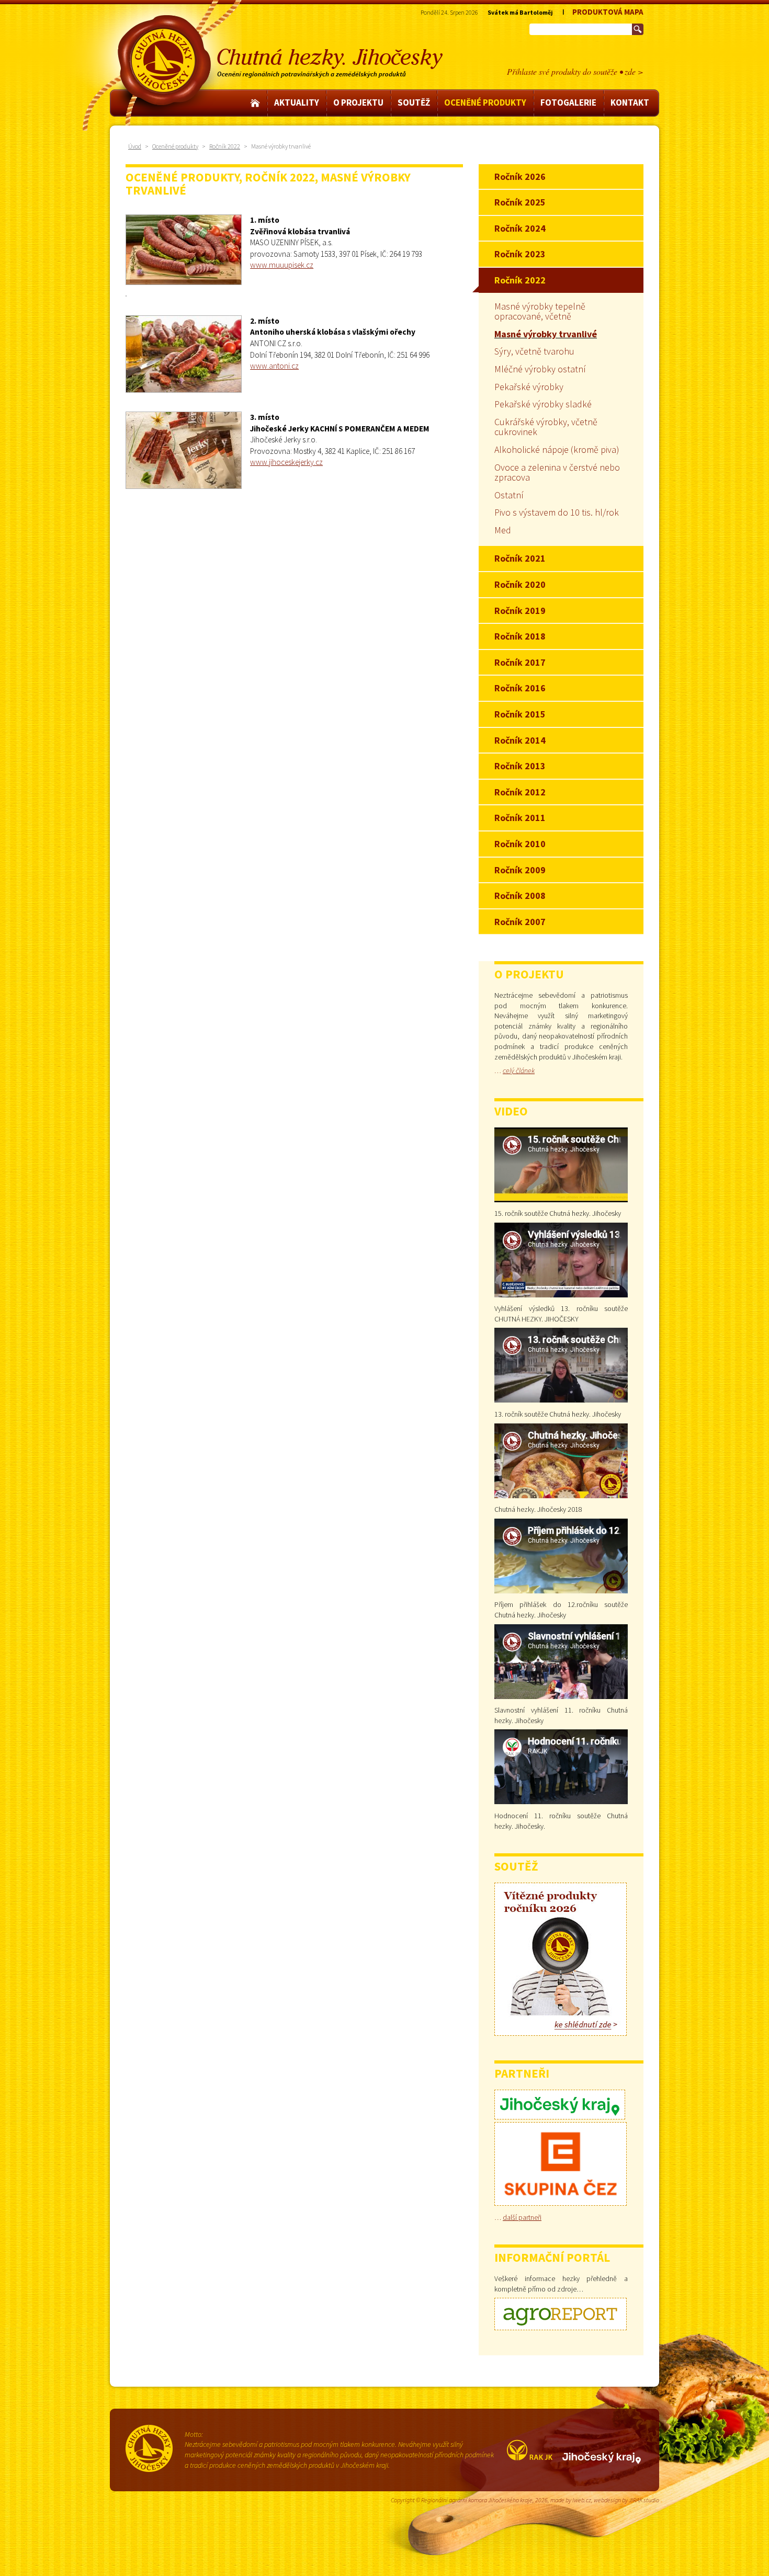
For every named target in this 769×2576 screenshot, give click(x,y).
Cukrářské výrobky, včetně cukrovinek (546, 427)
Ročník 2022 (225, 146)
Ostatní (509, 495)
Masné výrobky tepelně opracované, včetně (540, 311)
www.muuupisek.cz (282, 265)
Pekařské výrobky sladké (543, 404)
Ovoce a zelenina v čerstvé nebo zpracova (557, 472)
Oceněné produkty (175, 146)
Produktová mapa (608, 12)
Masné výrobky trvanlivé (546, 334)
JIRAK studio (644, 2500)
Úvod (135, 146)
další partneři (522, 2217)
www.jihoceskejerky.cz (286, 462)
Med (503, 530)
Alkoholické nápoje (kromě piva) (557, 449)
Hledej (638, 29)
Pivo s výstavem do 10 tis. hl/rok (557, 512)
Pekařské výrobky (529, 387)
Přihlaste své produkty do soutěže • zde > (575, 71)
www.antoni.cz (274, 366)
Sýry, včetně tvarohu (534, 351)
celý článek (519, 1070)
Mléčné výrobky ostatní (540, 369)
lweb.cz (582, 2500)
